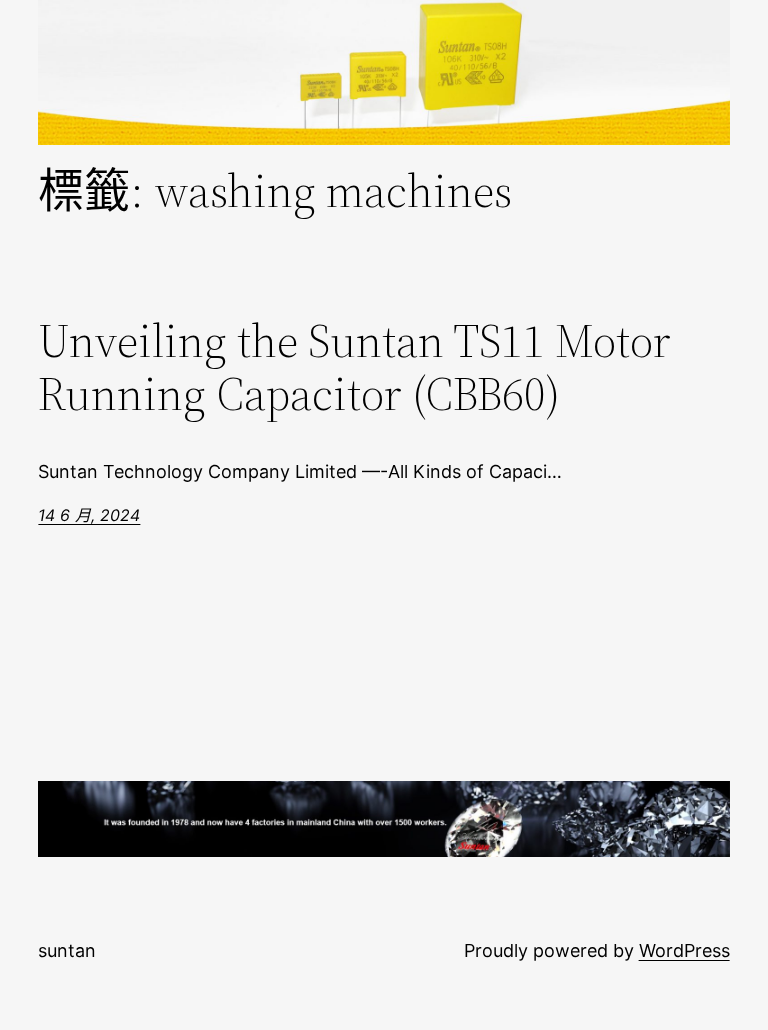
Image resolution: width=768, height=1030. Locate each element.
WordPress (684, 950)
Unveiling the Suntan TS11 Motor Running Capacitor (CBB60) (354, 367)
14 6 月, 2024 (89, 515)
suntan (67, 950)
